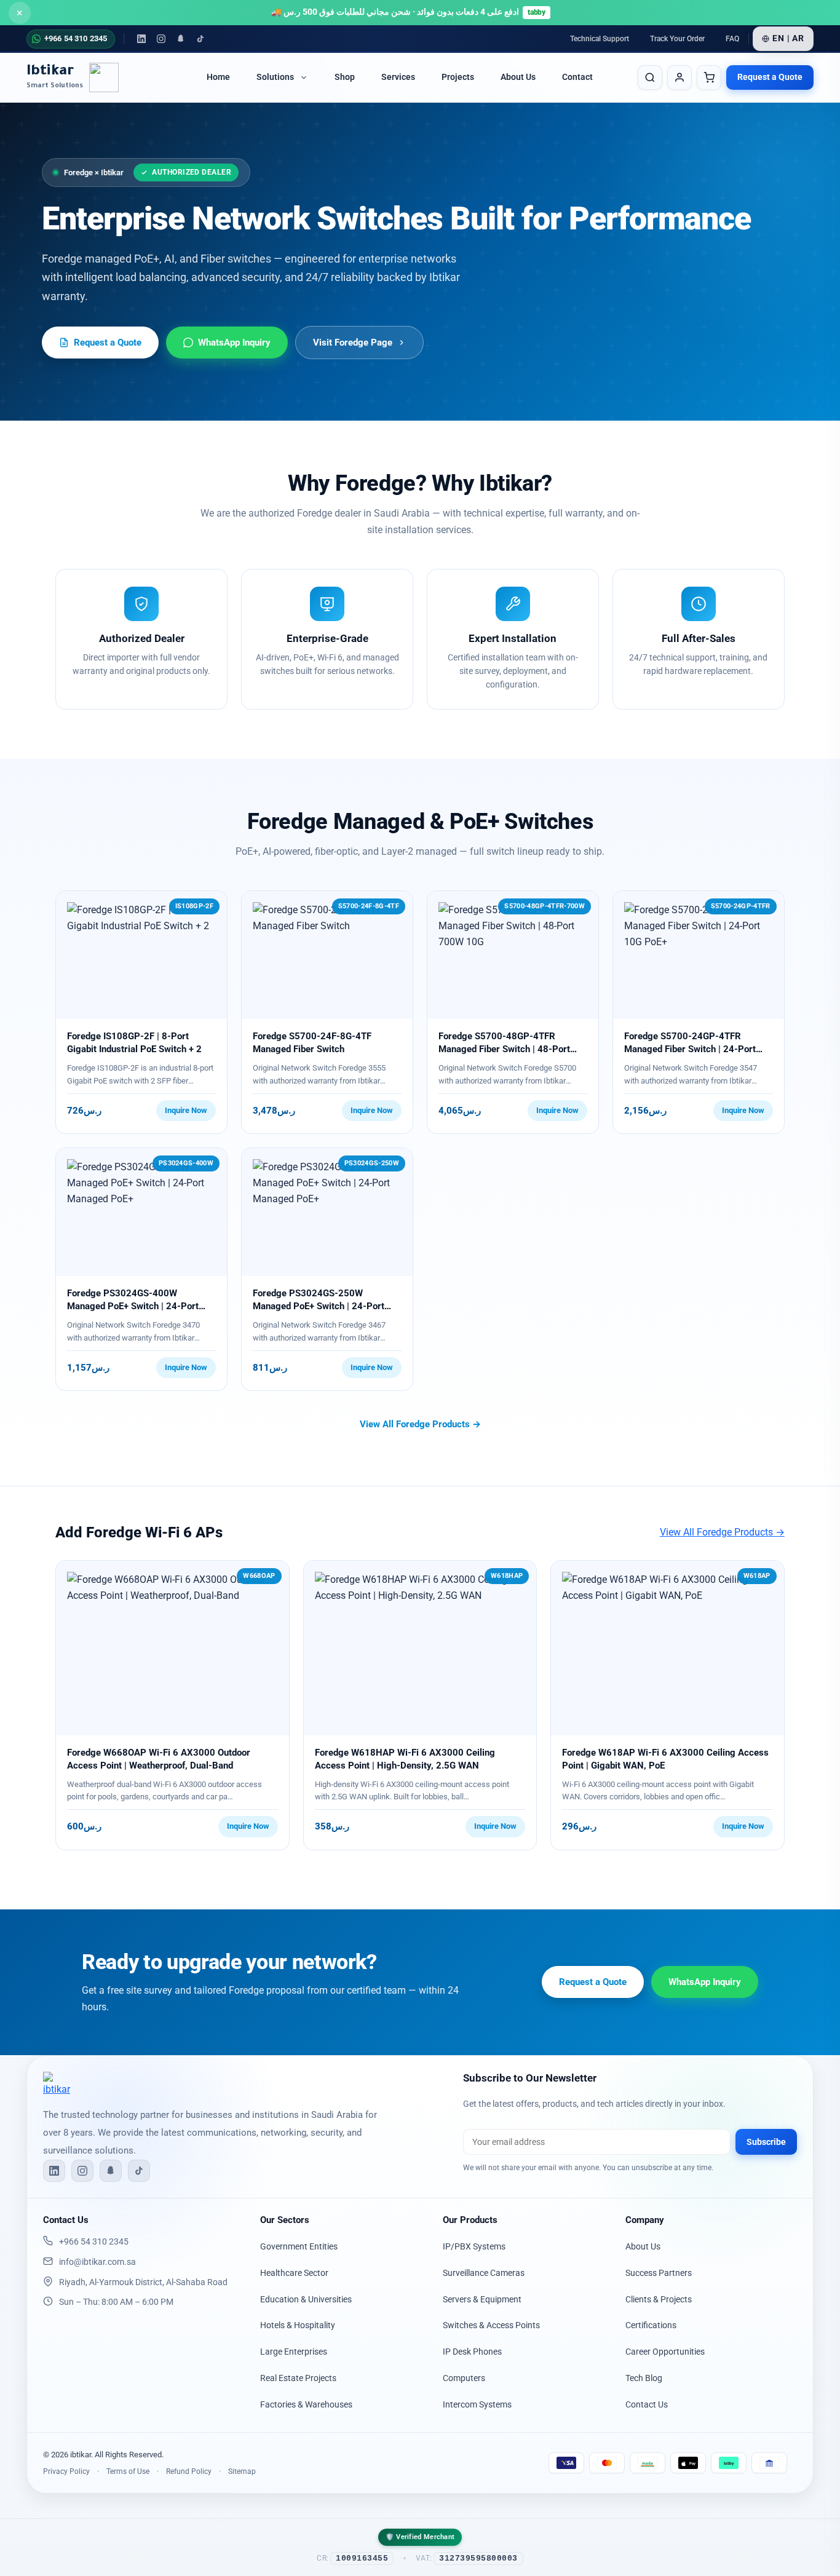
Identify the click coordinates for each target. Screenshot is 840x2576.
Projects (458, 78)
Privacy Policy (66, 2471)
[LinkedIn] (141, 39)
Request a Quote (770, 77)
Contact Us (647, 2404)
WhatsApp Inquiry (234, 343)
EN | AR (788, 38)
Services (398, 78)
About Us (518, 78)
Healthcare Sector (294, 2273)
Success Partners (659, 2273)
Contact (577, 78)
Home (218, 78)
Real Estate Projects (298, 2378)
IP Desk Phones (472, 2352)
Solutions (275, 78)
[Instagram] (161, 39)
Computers (464, 2378)
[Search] (650, 77)
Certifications (651, 2325)
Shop (345, 78)
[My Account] (680, 77)
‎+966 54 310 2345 (94, 2241)
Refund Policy (189, 2471)
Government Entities (299, 2246)
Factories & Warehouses (306, 2404)
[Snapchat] (181, 39)
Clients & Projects (659, 2299)
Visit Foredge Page (353, 343)
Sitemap (242, 2471)
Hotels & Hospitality (298, 2325)
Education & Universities (306, 2299)
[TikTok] (200, 39)
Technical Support (600, 39)
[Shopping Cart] (709, 77)
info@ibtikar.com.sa (97, 2262)
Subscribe (766, 2142)
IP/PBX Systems (474, 2246)
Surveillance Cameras (484, 2273)
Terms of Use (128, 2471)
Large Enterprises (294, 2352)
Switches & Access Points (491, 2325)
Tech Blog (644, 2378)
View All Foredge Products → (420, 1424)
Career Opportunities (665, 2352)
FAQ (732, 39)
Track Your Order (677, 39)
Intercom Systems (477, 2404)
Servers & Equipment (482, 2299)
